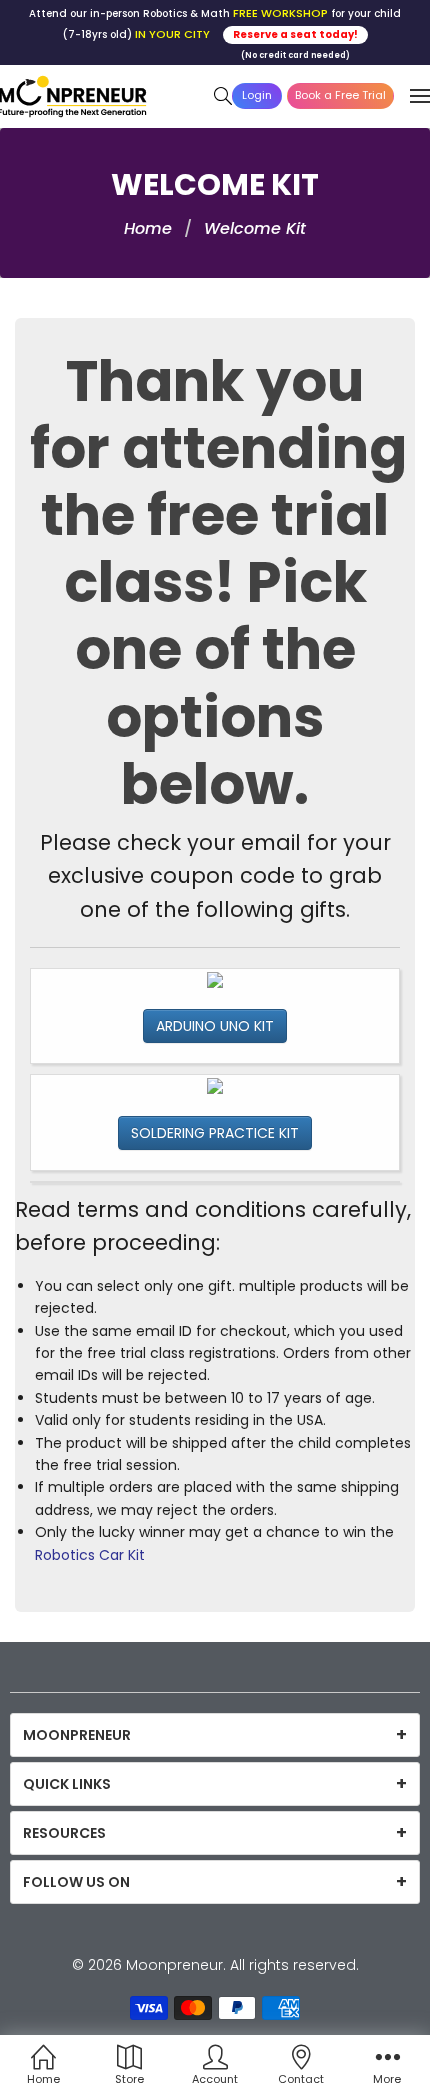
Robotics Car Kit (90, 1555)
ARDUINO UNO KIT (215, 1026)
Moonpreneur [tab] (77, 1735)
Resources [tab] (64, 1833)
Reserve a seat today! (295, 34)
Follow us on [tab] (76, 1882)
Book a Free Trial (340, 95)
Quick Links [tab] (67, 1784)
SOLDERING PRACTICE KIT (215, 1133)
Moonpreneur (174, 1965)
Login (257, 95)
